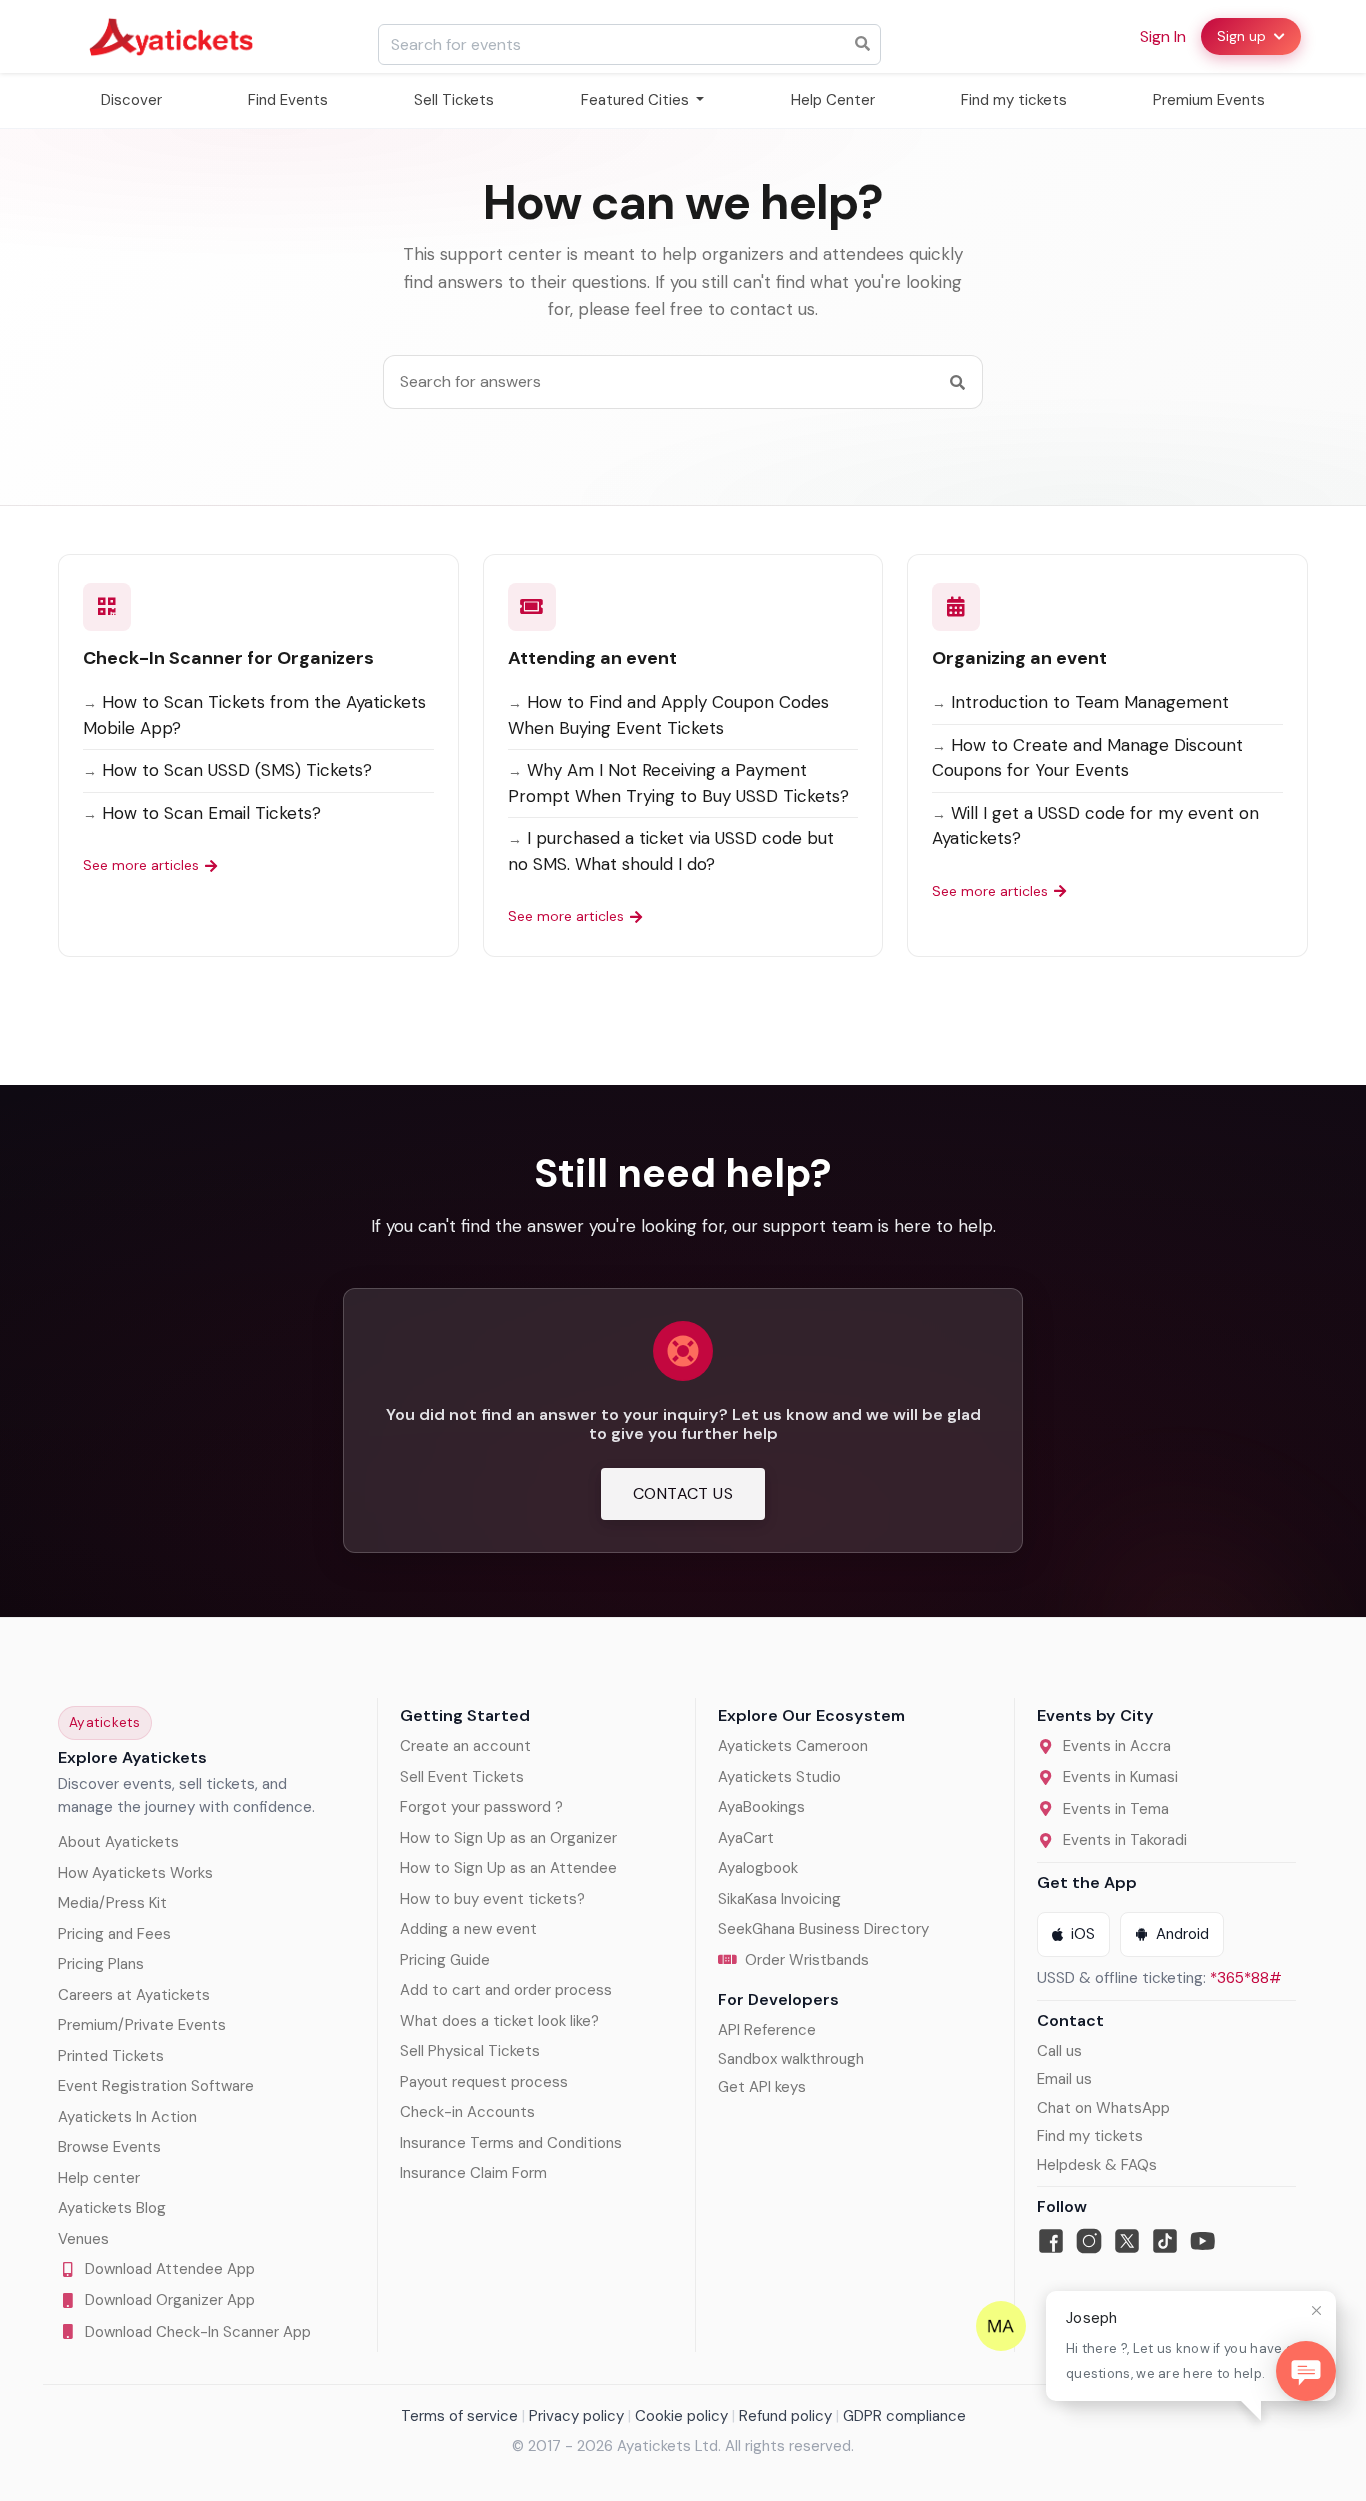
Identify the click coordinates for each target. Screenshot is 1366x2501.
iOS (1083, 1934)
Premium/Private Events (142, 2025)
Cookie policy (681, 2416)
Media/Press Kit (112, 1903)
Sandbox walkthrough (791, 2059)
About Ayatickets (118, 1842)
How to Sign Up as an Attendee (508, 1868)
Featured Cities (637, 100)
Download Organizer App (170, 2300)
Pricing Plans (101, 1964)
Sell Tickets (454, 100)
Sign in (1163, 36)
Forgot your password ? (481, 1807)
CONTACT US (683, 1493)
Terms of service (459, 2416)
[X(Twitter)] (1127, 2241)
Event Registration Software (156, 2086)
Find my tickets (1014, 100)
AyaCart (746, 1838)
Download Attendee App (170, 2269)
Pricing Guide (445, 1960)
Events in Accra (1117, 1746)
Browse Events (109, 2147)
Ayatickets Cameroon (793, 1746)
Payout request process (484, 2082)
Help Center (833, 100)
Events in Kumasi (1120, 1777)
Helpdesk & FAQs (1097, 2165)
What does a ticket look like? (499, 2021)
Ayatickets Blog (112, 2208)
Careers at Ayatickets (134, 1995)
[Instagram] (1089, 2241)
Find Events (288, 100)
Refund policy (785, 2416)
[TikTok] (1165, 2241)
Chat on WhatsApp (1103, 2108)
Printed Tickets (111, 2056)
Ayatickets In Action (127, 2117)
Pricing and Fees (114, 1934)
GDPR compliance (904, 2416)
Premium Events (1209, 100)
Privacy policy (576, 2416)
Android (1182, 1934)
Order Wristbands (807, 1960)
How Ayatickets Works (135, 1873)
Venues (83, 2239)
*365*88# (1246, 1978)
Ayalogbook (758, 1868)
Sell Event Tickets (462, 1777)
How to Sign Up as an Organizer (508, 1838)
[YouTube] (1203, 2241)
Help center (99, 2178)
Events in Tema (1116, 1809)
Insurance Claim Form (473, 2173)
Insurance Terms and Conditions (511, 2143)
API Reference (767, 2030)
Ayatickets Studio (779, 1777)
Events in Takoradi (1125, 1840)
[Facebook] (1051, 2241)
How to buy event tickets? (492, 1899)
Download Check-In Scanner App (198, 2332)
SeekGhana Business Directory (823, 1929)
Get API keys (762, 2087)
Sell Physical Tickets (470, 2051)
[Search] (957, 382)
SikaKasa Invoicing (779, 1899)
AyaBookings (761, 1807)
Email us (1064, 2079)
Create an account (465, 1746)
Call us (1059, 2051)
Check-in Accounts (467, 2112)
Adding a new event (468, 1929)
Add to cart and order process (506, 1990)
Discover (131, 100)
